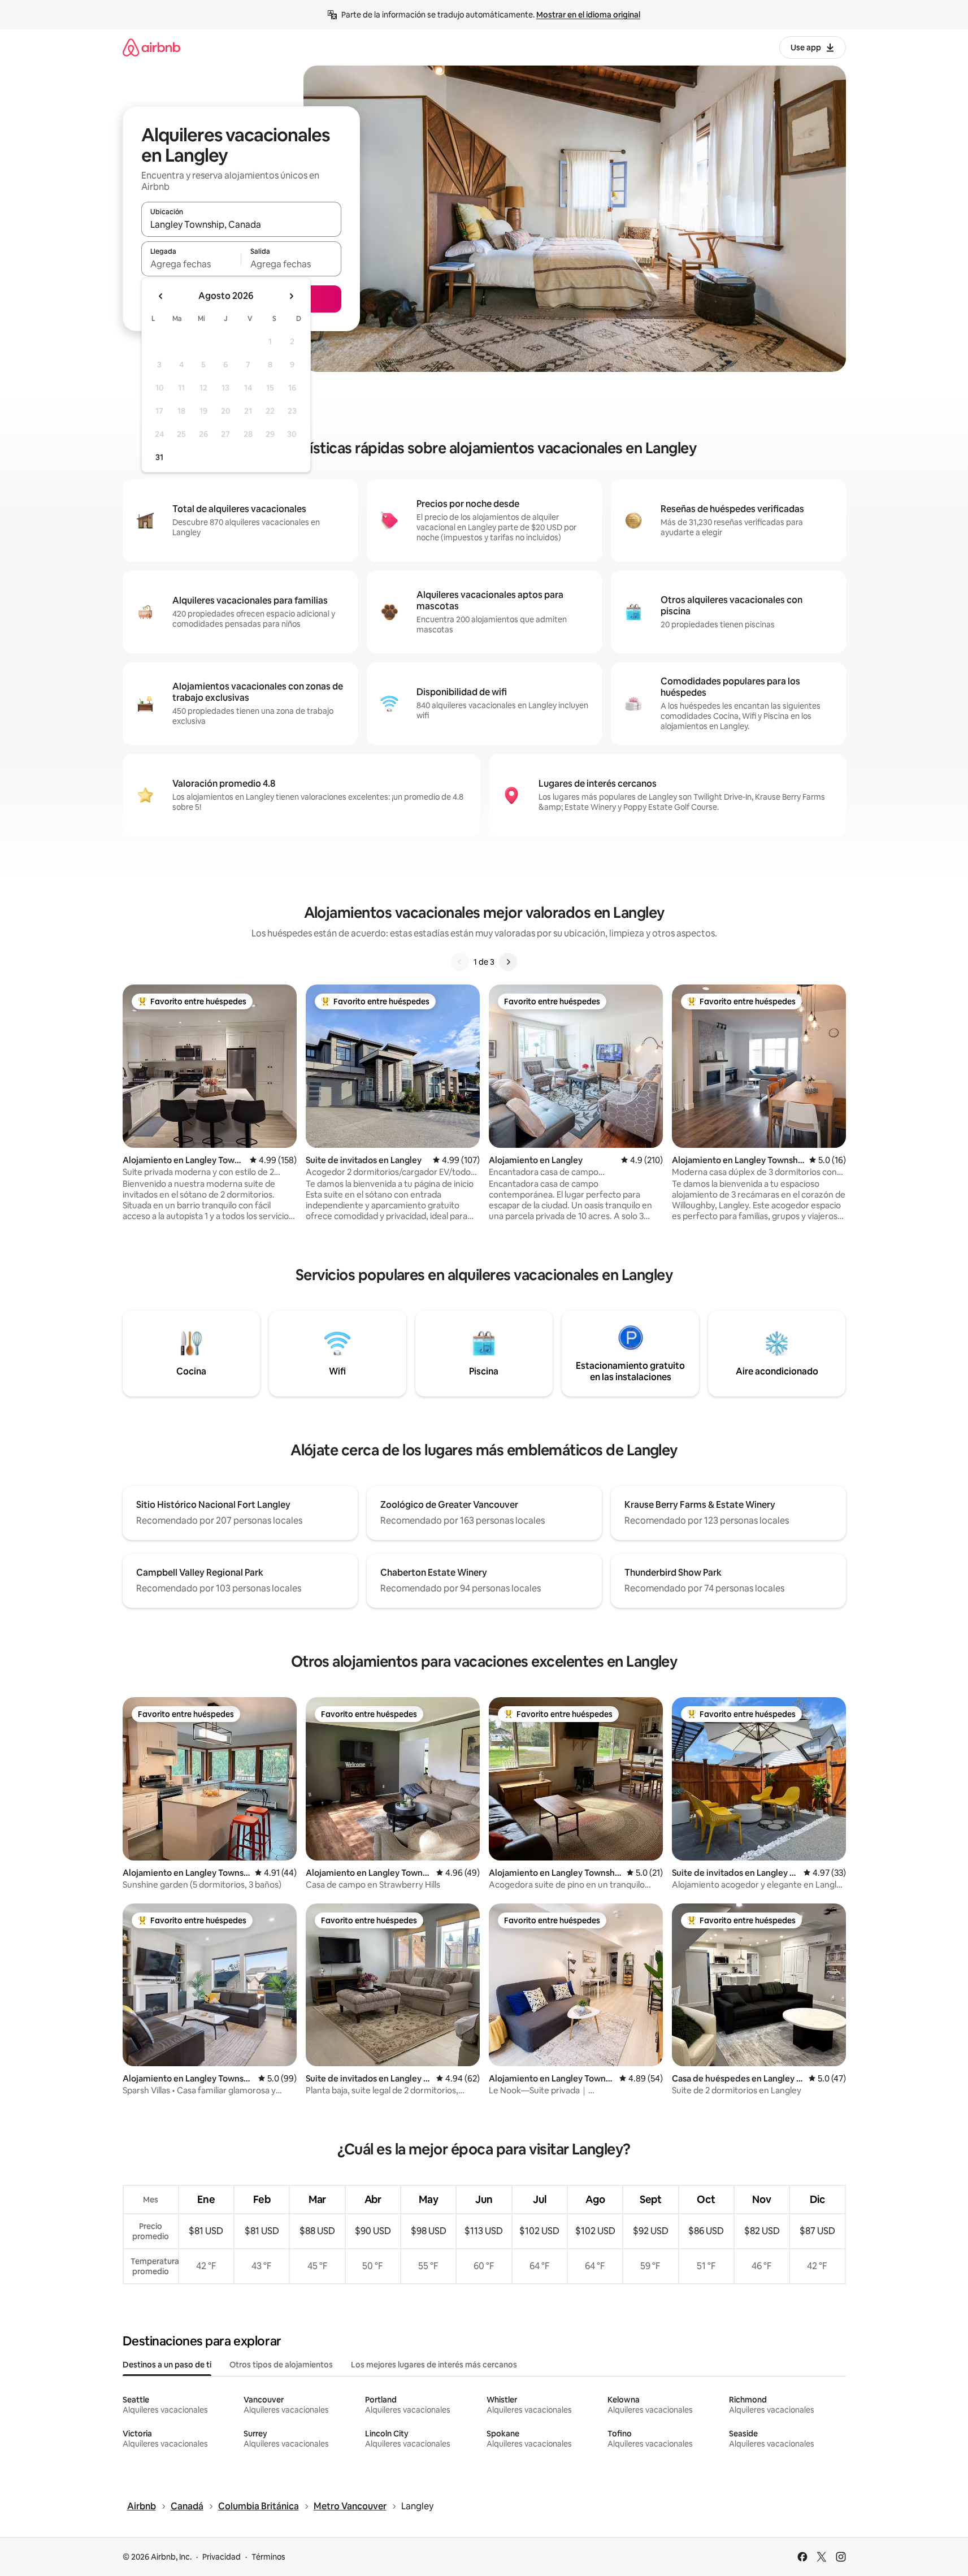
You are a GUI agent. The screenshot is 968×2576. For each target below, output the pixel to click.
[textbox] (191, 264)
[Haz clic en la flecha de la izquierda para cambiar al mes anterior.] (161, 296)
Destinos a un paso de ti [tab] (167, 2365)
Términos (268, 2557)
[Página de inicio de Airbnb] (151, 47)
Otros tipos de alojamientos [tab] (281, 2365)
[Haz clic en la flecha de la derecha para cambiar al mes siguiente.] (291, 296)
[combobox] (241, 224)
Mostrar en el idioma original (588, 15)
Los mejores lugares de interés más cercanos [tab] (434, 2365)
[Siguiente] (508, 962)
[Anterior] (460, 962)
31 (159, 457)
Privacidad (222, 2557)
